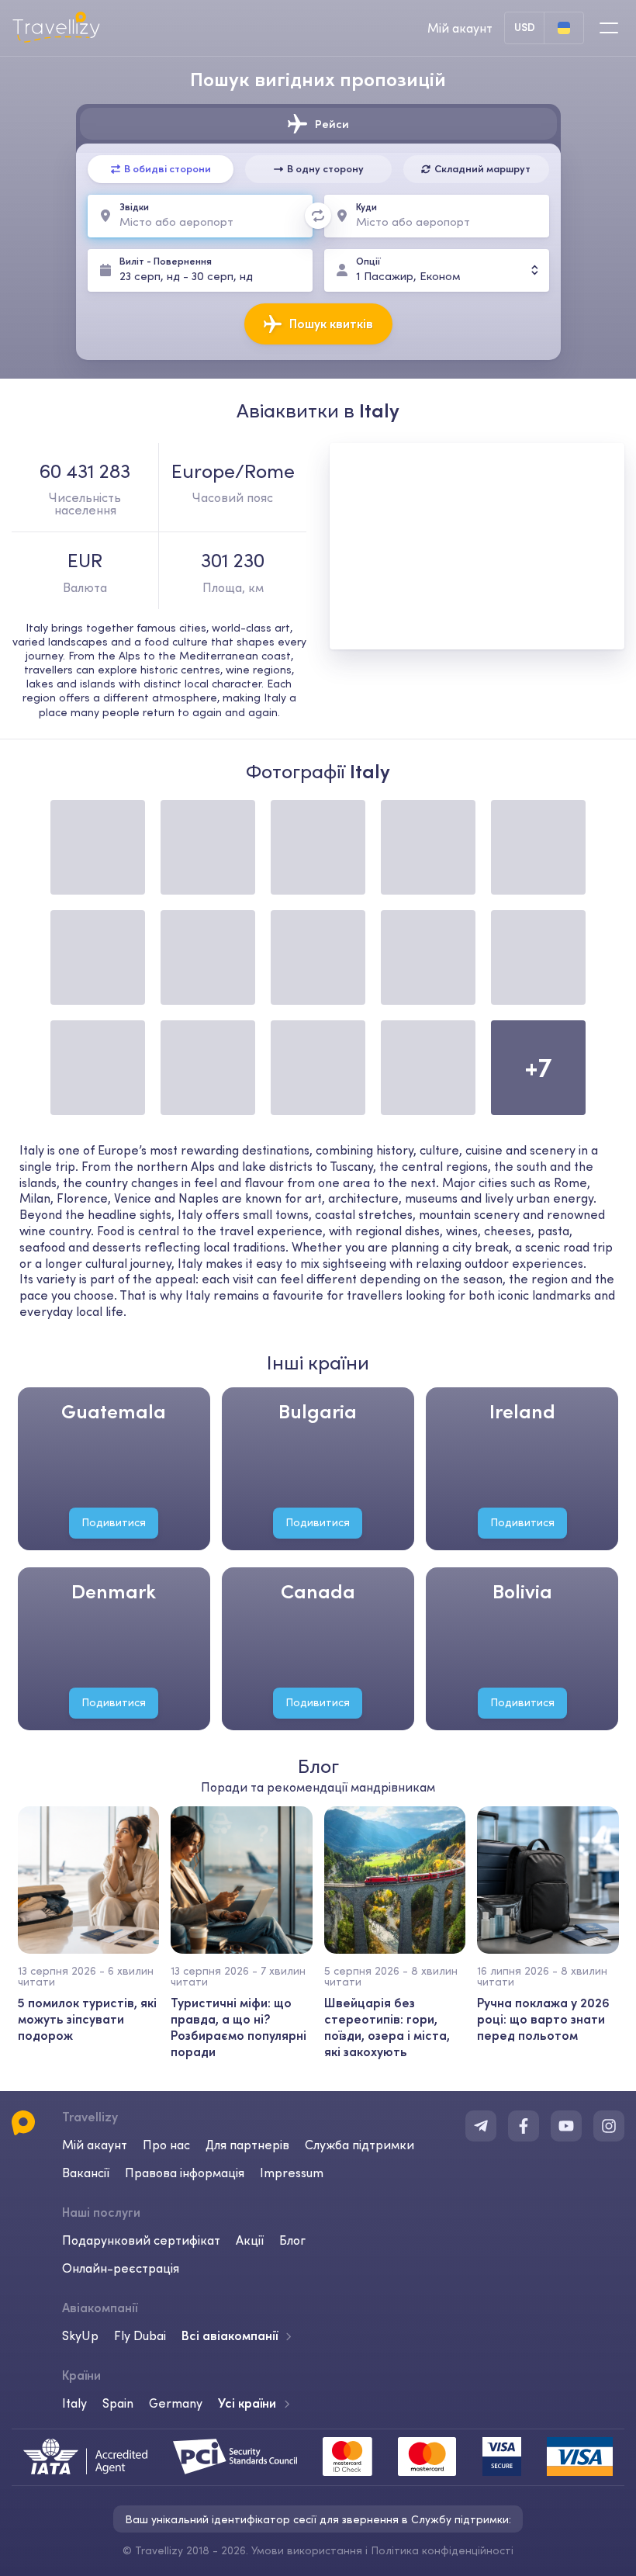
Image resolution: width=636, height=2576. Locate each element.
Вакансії (86, 2173)
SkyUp (80, 2335)
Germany (176, 2403)
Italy (74, 2403)
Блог (292, 2240)
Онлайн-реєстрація (121, 2268)
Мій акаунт (95, 2145)
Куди (366, 207)
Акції (250, 2240)
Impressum (292, 2173)
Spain (118, 2403)
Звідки (134, 207)
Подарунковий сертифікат (141, 2240)
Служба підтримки (359, 2145)
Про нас (166, 2145)
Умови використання (307, 2550)
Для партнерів (247, 2145)
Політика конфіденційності (442, 2550)
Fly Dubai (140, 2335)
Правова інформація (185, 2173)
